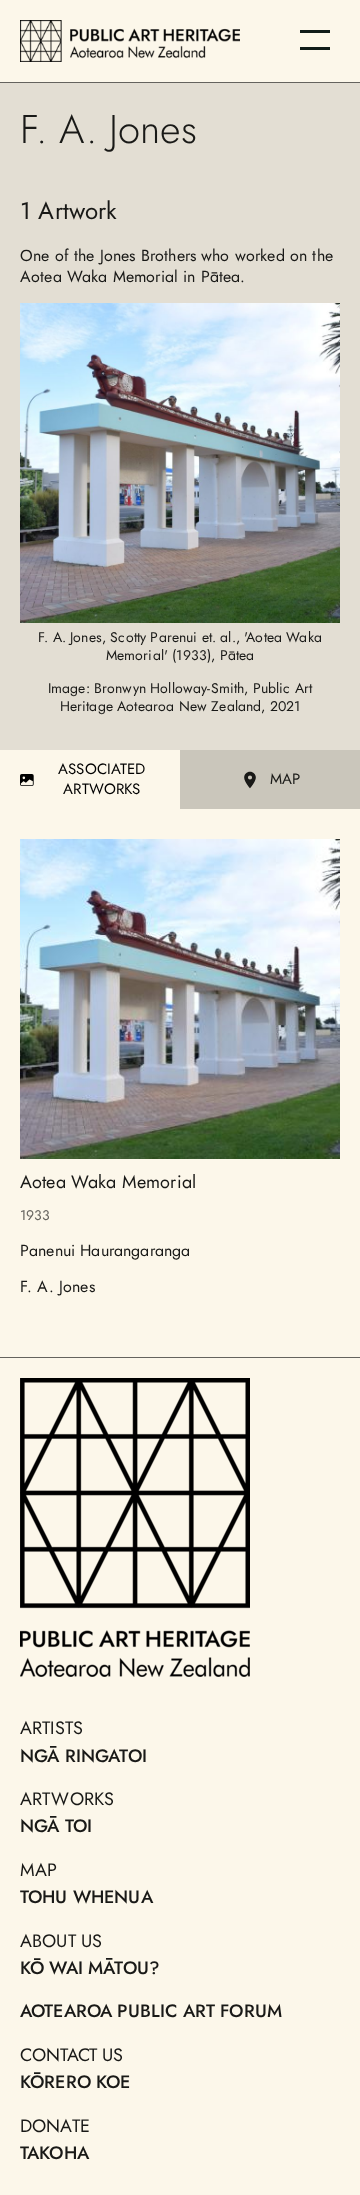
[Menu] (315, 40)
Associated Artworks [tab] (102, 779)
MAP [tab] (285, 779)
